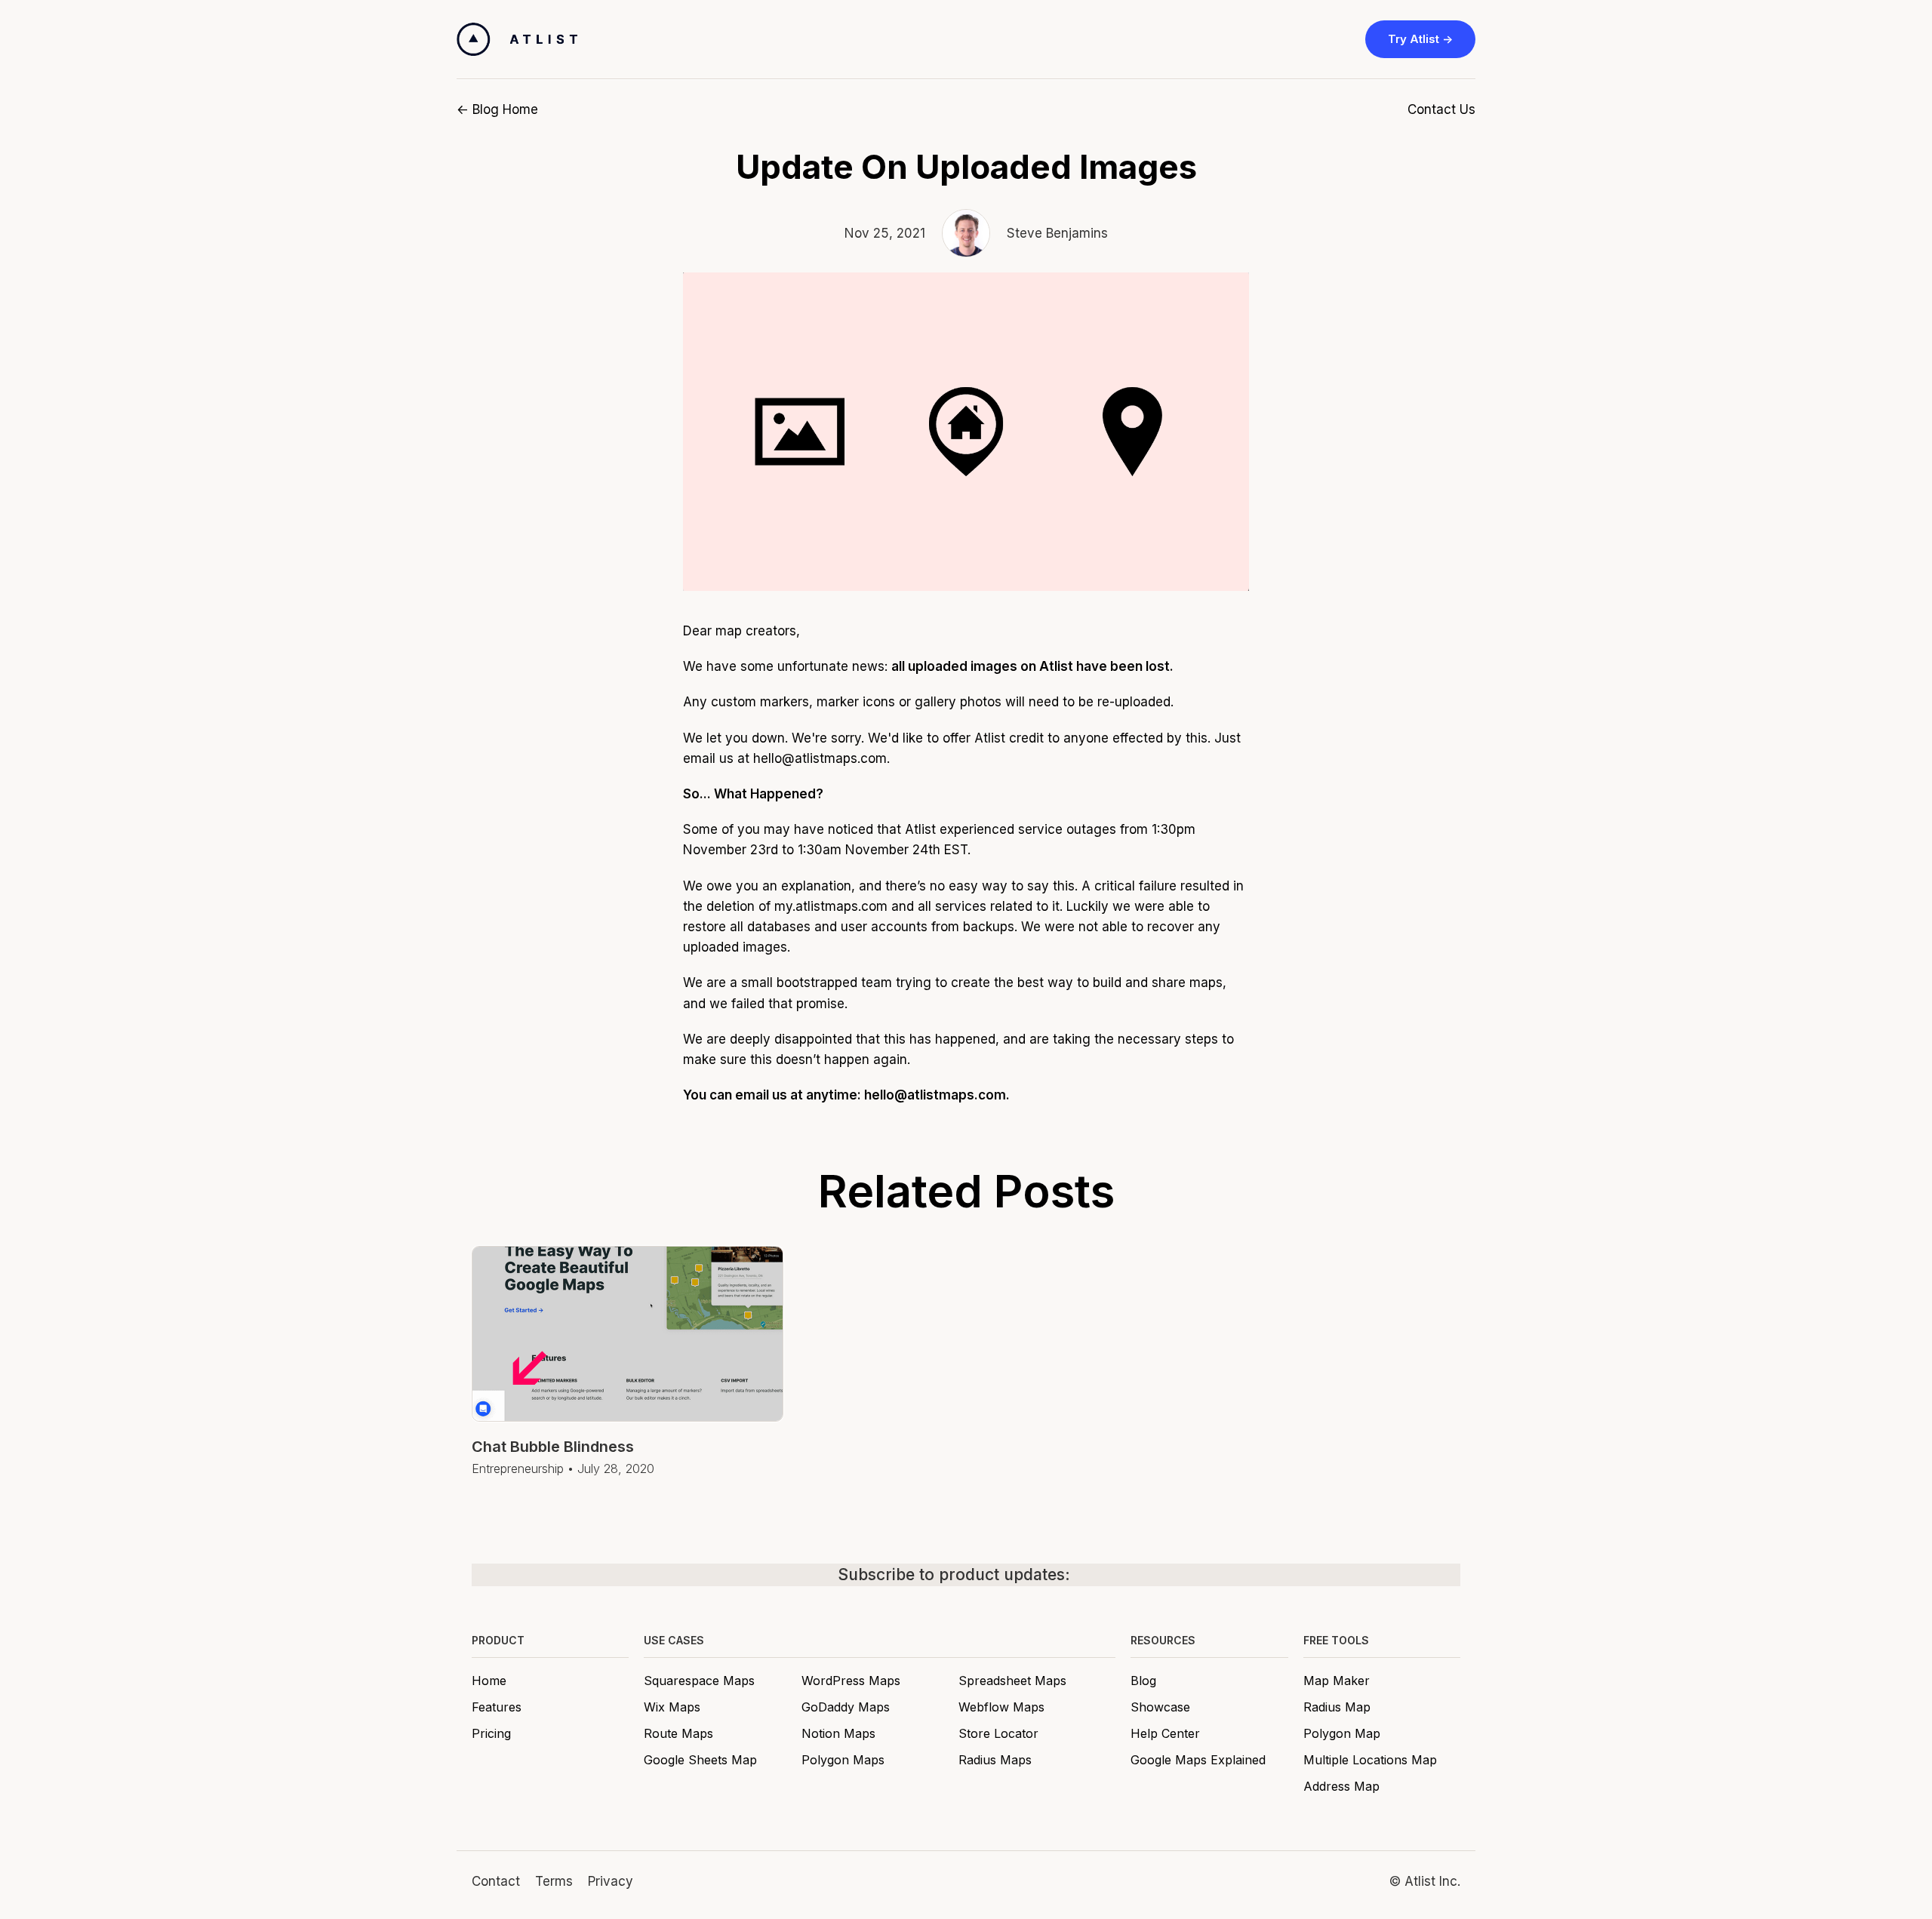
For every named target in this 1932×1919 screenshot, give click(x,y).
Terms (554, 1881)
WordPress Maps (851, 1681)
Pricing (491, 1733)
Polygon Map (1342, 1733)
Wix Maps (672, 1707)
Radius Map (1337, 1707)
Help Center (1165, 1733)
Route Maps (678, 1733)
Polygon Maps (843, 1760)
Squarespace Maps (699, 1681)
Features (497, 1707)
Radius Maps (995, 1760)
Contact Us (1441, 109)
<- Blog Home (497, 109)
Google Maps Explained (1198, 1760)
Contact (496, 1881)
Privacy (611, 1881)
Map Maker (1337, 1681)
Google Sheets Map (700, 1760)
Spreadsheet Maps (1012, 1681)
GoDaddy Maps (846, 1707)
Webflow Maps (1001, 1707)
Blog (1143, 1681)
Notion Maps (838, 1733)
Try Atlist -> (1420, 39)
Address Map (1341, 1786)
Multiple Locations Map (1370, 1760)
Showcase (1160, 1707)
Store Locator (998, 1733)
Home (489, 1681)
